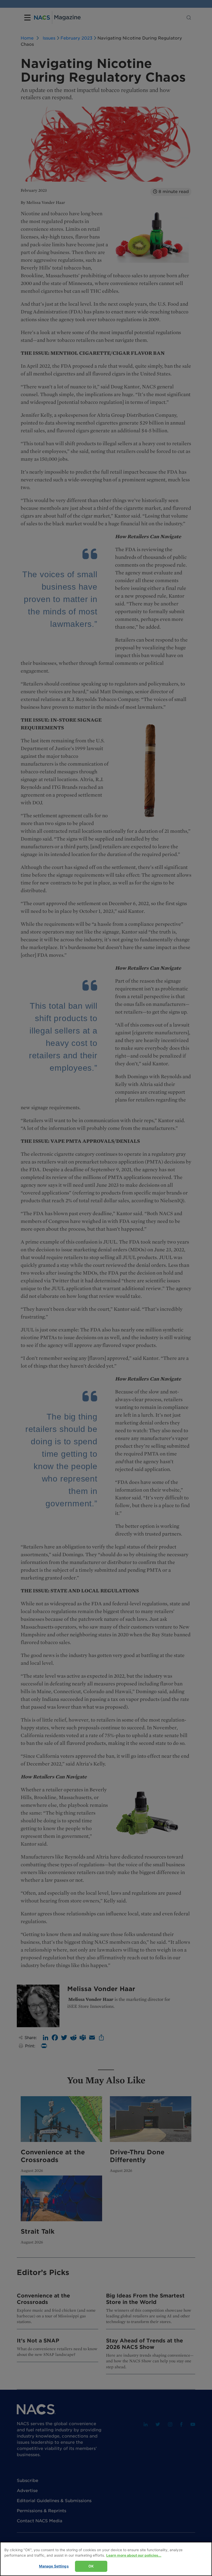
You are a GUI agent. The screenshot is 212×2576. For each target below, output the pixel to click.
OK (91, 2566)
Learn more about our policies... (134, 2555)
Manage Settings (54, 2566)
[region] (106, 2559)
